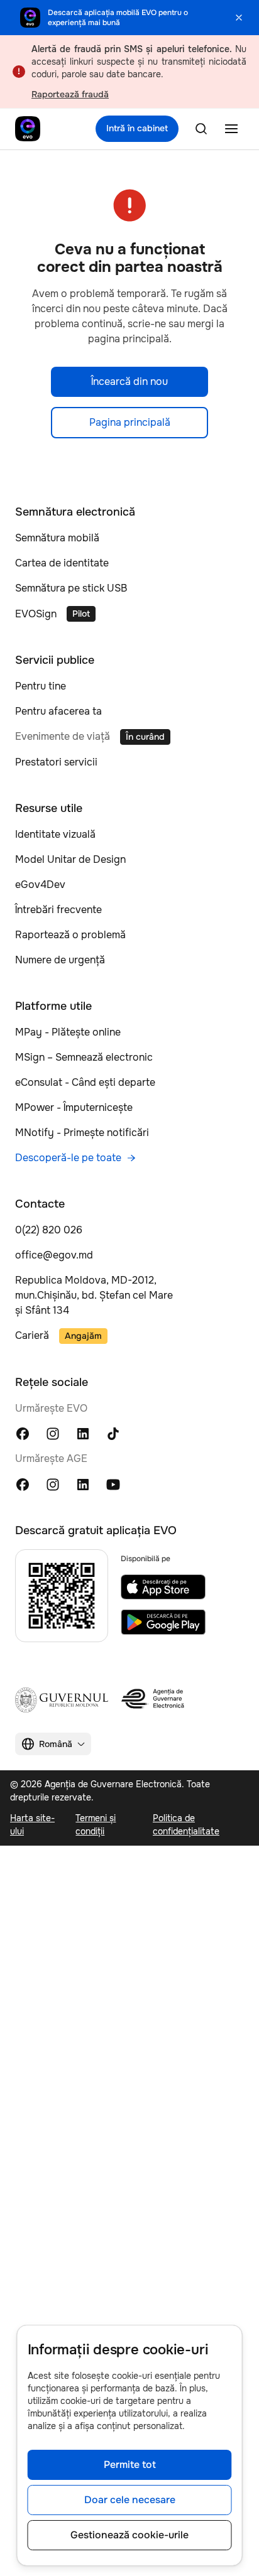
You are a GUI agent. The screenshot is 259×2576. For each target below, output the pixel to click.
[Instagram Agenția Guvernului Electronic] (53, 1484)
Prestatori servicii (56, 762)
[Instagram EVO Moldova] (53, 1433)
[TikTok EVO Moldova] (113, 1433)
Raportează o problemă (70, 935)
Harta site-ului (32, 1825)
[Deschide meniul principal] (231, 129)
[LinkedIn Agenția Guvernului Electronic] (83, 1484)
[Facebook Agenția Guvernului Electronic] (23, 1484)
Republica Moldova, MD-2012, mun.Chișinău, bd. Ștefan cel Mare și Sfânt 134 (94, 1295)
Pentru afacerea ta (58, 711)
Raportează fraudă (70, 94)
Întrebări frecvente (58, 910)
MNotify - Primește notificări (82, 1133)
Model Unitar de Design (70, 859)
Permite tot (130, 2465)
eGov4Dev (40, 885)
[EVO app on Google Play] (163, 1622)
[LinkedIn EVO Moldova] (83, 1433)
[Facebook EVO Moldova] (23, 1433)
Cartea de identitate (62, 563)
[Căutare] (201, 129)
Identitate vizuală (55, 834)
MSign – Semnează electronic (84, 1057)
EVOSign (36, 614)
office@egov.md (54, 1255)
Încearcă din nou (129, 382)
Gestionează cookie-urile (129, 2535)
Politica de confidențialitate (186, 1825)
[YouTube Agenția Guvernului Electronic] (113, 1484)
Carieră (32, 1335)
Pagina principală (130, 422)
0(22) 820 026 (49, 1230)
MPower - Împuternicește (74, 1107)
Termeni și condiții (96, 1825)
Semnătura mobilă (57, 538)
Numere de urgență (60, 960)
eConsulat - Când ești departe (85, 1082)
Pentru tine (41, 686)
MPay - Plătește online (68, 1032)
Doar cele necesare (130, 2500)
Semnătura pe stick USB (71, 588)
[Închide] (239, 18)
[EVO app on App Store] (163, 1587)
